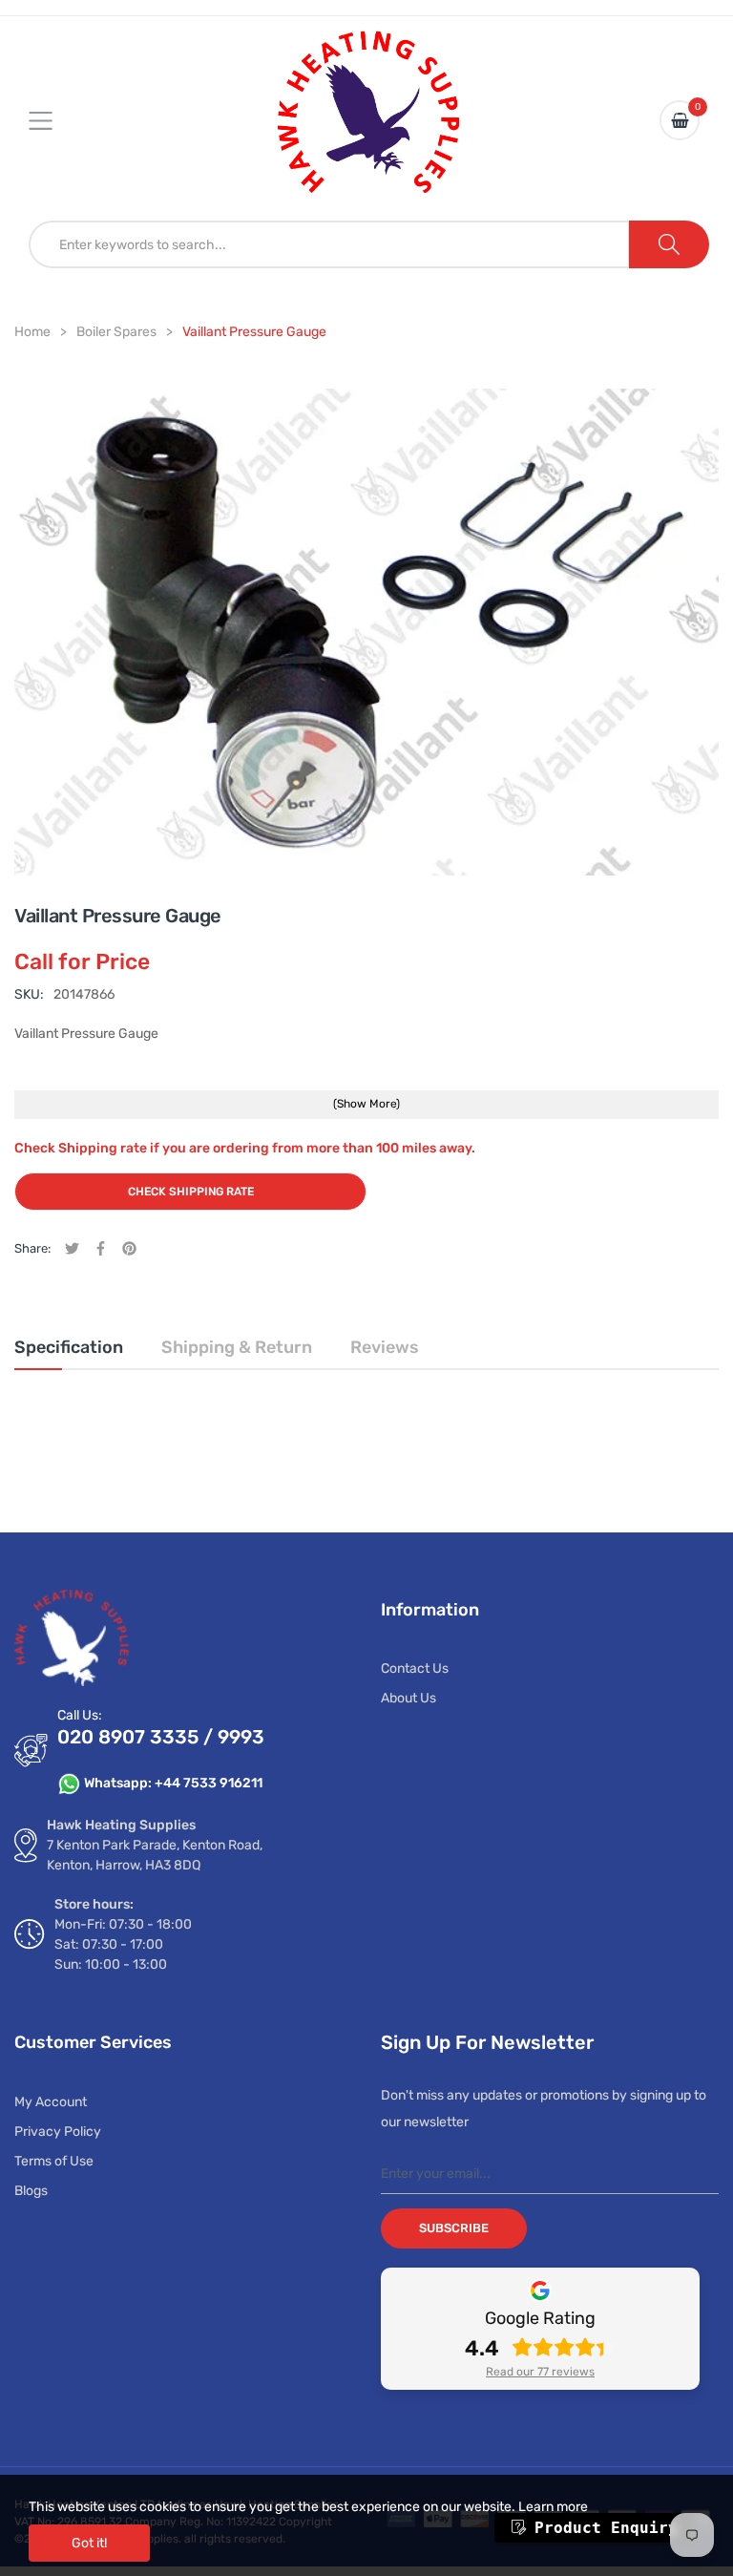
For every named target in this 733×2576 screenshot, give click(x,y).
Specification (69, 1347)
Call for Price (82, 961)
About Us (408, 1698)
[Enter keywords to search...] (669, 244)
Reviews (385, 1347)
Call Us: (80, 1715)
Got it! (89, 2543)
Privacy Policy (58, 2132)
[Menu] (52, 120)
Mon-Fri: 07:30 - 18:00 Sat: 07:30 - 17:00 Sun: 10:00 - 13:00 (123, 1944)
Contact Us (415, 1668)
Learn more (553, 2507)
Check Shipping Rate (191, 1192)
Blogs (31, 2191)
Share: (32, 1248)
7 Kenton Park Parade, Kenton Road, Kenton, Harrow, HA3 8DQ (155, 1855)
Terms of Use (54, 2161)
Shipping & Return (237, 1347)
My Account (51, 2102)
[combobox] (329, 244)
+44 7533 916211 (209, 1783)
